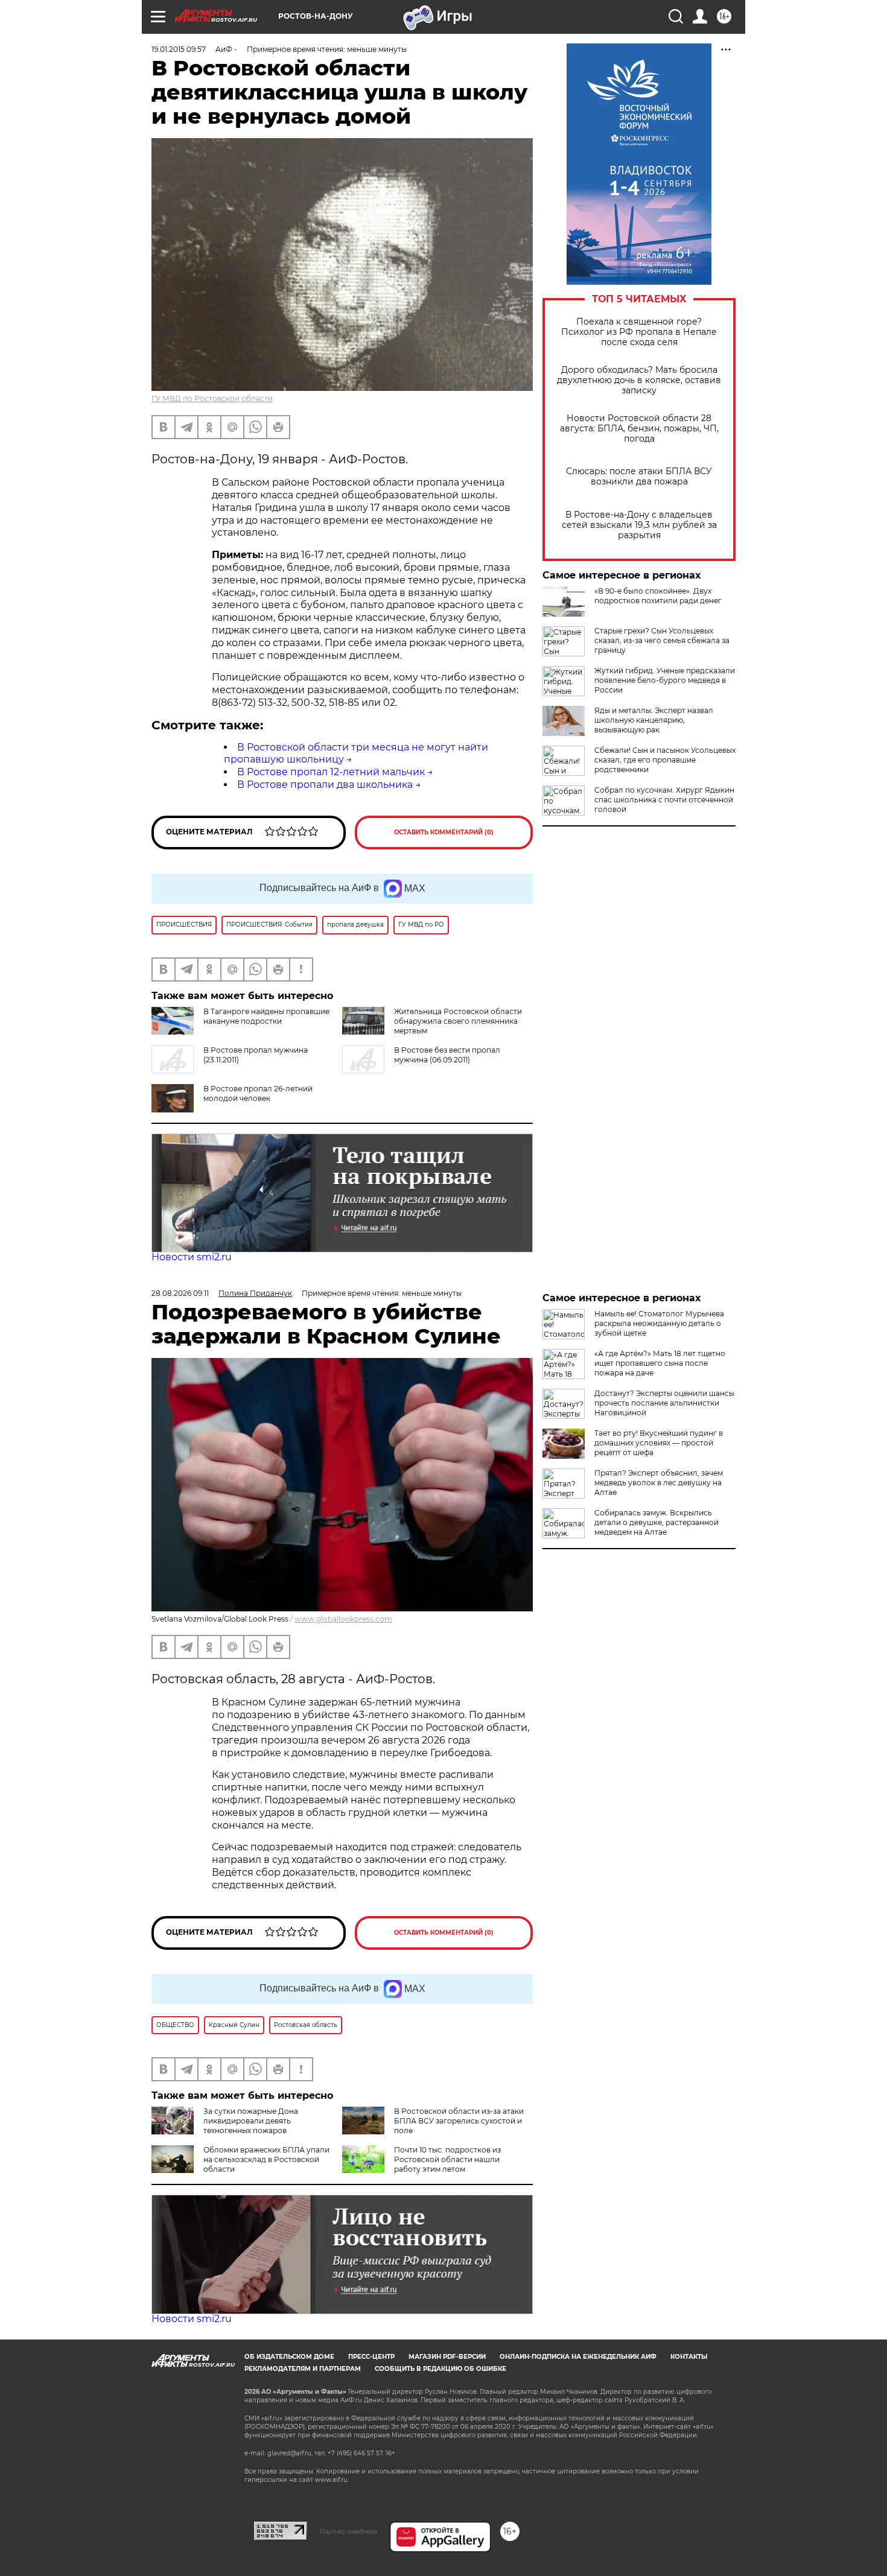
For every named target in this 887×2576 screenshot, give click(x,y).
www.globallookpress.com (343, 1619)
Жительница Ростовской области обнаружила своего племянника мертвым (458, 1021)
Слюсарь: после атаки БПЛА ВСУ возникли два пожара (639, 477)
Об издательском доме (289, 2357)
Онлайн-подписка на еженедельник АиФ (578, 2357)
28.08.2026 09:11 (180, 1293)
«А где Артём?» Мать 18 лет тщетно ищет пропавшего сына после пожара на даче (660, 1363)
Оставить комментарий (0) (444, 832)
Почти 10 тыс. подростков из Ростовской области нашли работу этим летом (447, 2159)
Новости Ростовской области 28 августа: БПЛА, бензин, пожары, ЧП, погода (639, 429)
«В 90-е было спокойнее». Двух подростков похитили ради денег (658, 596)
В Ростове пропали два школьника (325, 785)
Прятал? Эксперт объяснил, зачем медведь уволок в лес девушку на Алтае (659, 1483)
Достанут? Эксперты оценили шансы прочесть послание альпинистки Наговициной (664, 1403)
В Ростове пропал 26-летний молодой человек (258, 1093)
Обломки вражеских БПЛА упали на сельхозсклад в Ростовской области (266, 2159)
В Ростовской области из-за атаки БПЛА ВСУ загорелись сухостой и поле (459, 2121)
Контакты (689, 2357)
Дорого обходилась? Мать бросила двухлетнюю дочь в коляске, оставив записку (639, 380)
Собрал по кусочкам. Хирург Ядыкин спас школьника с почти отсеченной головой (664, 800)
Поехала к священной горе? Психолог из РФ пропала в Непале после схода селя (639, 332)
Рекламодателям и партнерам (303, 2369)
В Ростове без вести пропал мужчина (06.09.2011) (447, 1055)
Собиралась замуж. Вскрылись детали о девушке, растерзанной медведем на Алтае (657, 1522)
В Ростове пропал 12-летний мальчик (331, 772)
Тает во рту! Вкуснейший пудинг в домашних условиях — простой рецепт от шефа (659, 1443)
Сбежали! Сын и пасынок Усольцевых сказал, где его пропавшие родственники (665, 760)
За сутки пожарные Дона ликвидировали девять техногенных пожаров (251, 2121)
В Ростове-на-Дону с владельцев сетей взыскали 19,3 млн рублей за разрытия (639, 525)
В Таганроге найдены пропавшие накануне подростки (266, 1016)
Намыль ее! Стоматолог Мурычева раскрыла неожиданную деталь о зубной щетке (659, 1323)
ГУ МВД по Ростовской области (212, 398)
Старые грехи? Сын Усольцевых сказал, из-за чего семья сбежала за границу (662, 640)
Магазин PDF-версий (447, 2357)
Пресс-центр (371, 2357)
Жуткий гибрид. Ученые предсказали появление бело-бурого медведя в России (665, 680)
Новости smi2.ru (192, 1257)
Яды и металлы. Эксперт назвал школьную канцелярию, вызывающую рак (654, 720)
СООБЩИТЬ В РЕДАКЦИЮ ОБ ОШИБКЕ (440, 2369)
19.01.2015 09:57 (179, 49)
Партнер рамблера (348, 2531)
